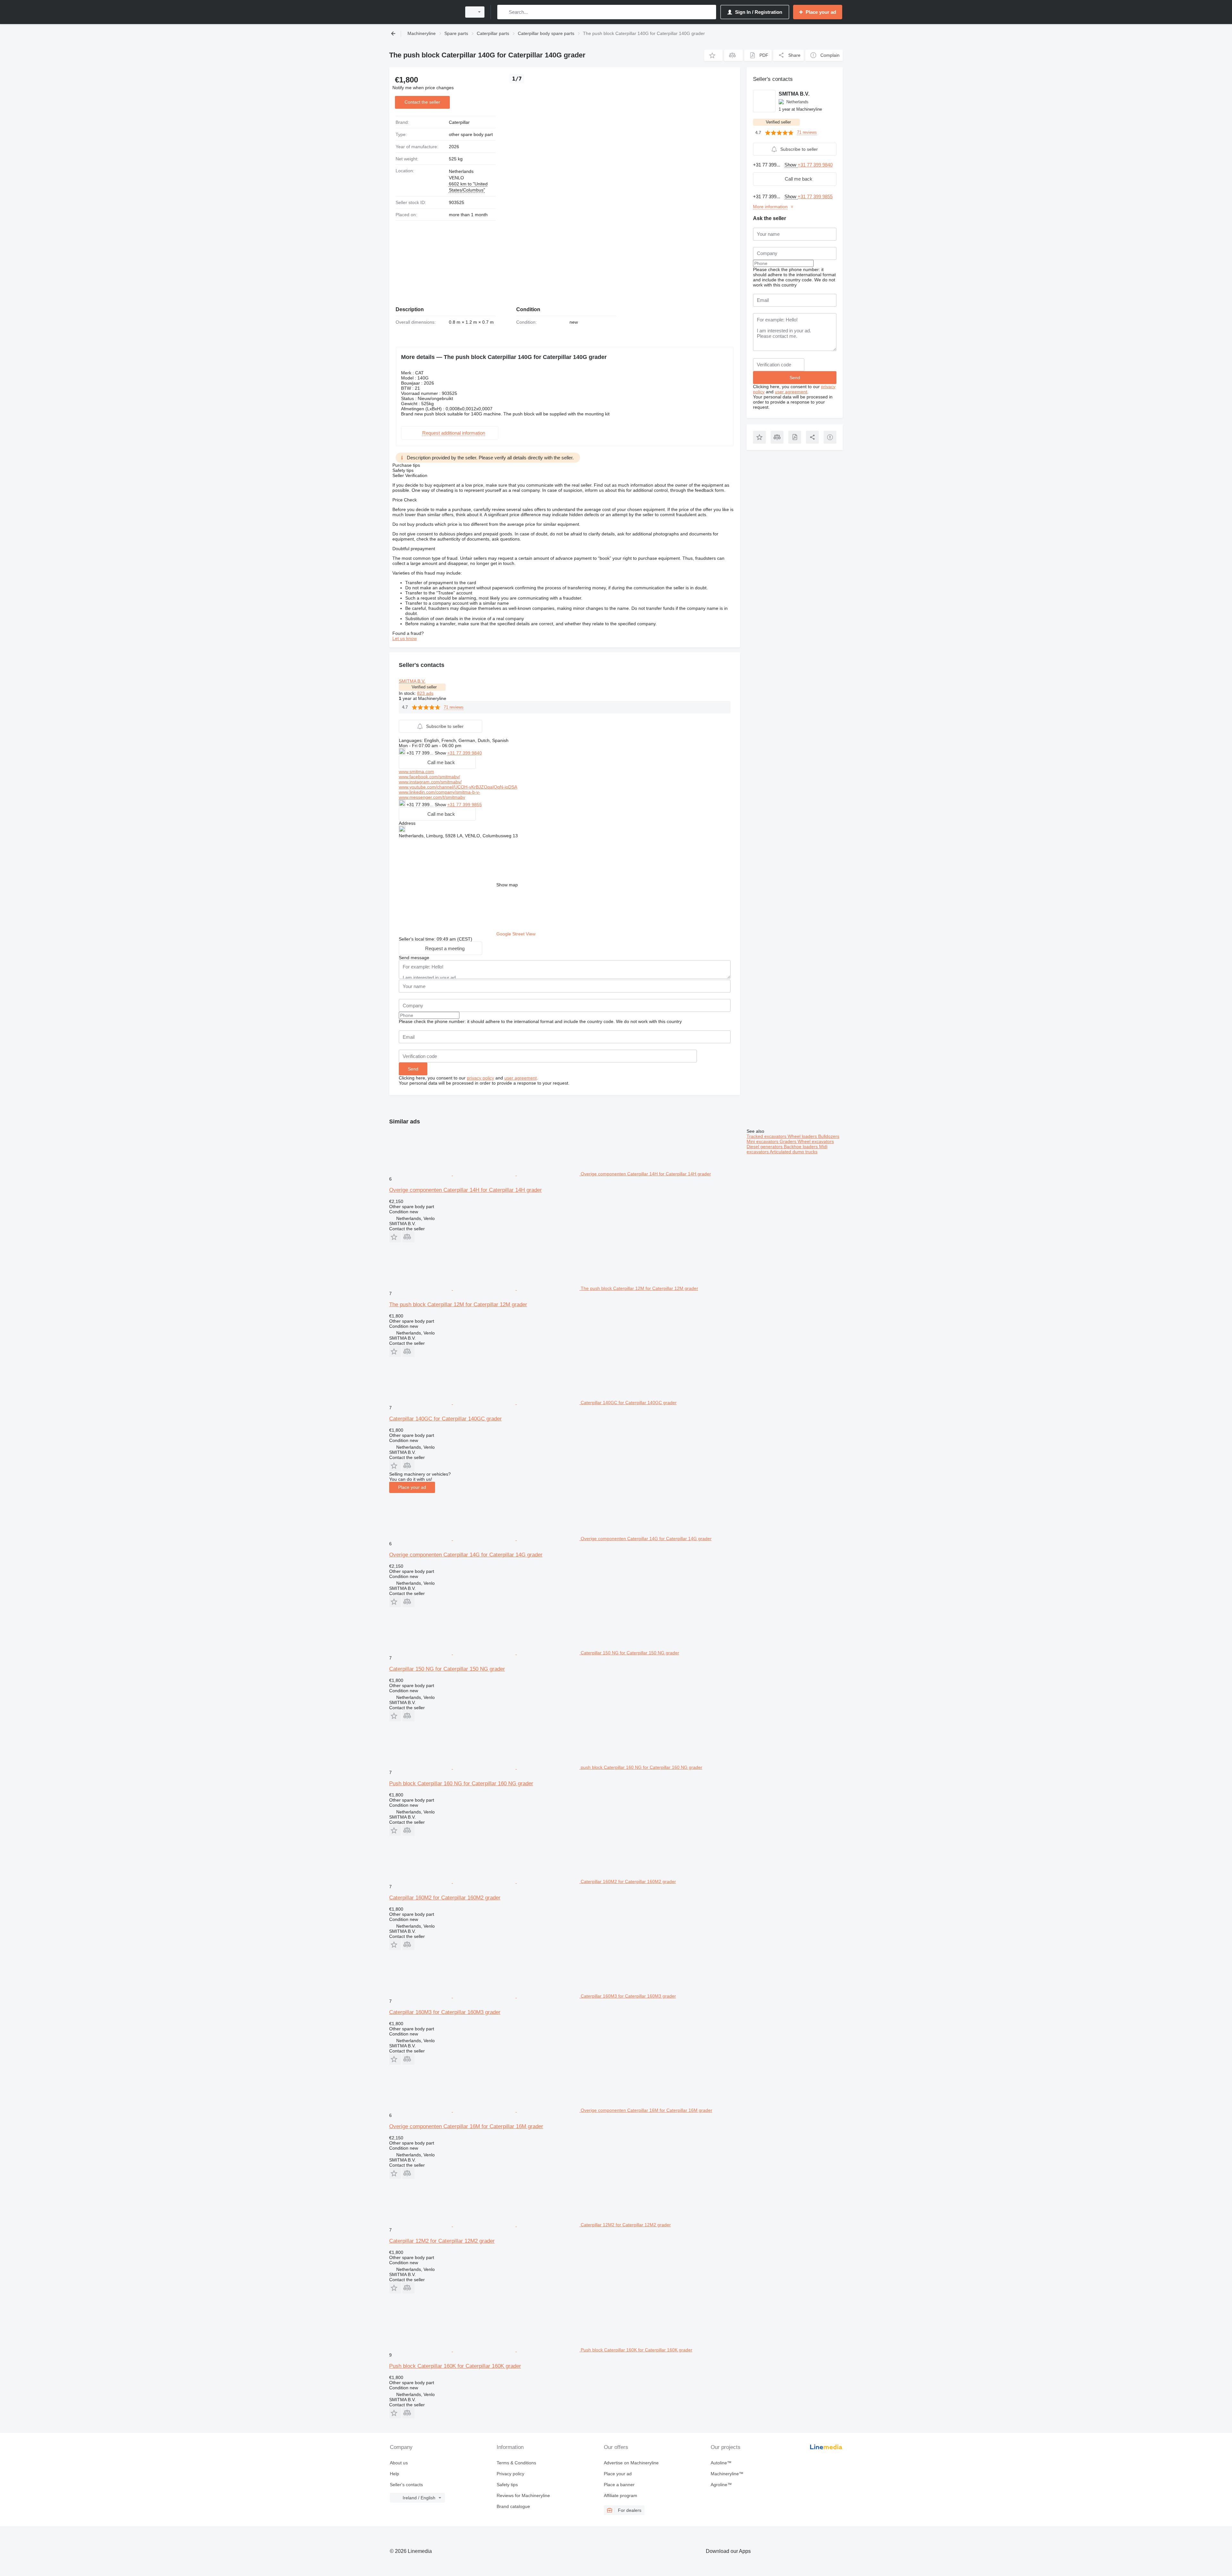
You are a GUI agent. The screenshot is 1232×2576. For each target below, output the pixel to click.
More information (770, 207)
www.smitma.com (416, 772)
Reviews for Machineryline (523, 2495)
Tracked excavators (767, 1136)
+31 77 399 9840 (465, 753)
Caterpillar (459, 122)
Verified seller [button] (424, 687)
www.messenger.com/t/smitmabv (432, 797)
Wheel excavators (816, 1141)
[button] (713, 55)
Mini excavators (763, 1141)
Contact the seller (422, 102)
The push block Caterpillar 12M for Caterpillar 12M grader (458, 1305)
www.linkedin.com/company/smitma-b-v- (440, 792)
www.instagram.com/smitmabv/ (430, 782)
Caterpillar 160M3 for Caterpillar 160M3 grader (445, 2012)
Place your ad (412, 1487)
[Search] (504, 12)
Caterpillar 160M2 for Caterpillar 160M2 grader (445, 1898)
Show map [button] (507, 885)
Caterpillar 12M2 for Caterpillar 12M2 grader (442, 2241)
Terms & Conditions (516, 2463)
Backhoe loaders (801, 1147)
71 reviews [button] (454, 707)
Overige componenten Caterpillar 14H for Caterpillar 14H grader (466, 1190)
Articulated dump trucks (794, 1152)
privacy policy (480, 1078)
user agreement (521, 1078)
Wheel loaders (803, 1136)
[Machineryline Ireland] (424, 12)
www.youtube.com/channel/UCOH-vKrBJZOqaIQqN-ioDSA (458, 787)
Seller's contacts (406, 2485)
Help (394, 2474)
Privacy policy (510, 2474)
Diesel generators (765, 1147)
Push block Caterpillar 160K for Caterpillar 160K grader (455, 2366)
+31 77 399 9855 (465, 805)
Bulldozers (829, 1136)
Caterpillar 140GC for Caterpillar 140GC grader (445, 1419)
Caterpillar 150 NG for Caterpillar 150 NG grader (447, 1669)
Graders (789, 1141)
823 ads (425, 693)
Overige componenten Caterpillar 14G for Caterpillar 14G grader (466, 1555)
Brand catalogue (513, 2506)
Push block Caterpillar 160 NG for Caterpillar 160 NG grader (461, 1783)
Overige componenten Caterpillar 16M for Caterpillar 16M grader (466, 2126)
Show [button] (441, 753)
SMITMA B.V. (412, 681)
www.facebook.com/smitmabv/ (429, 777)
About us (399, 2463)
